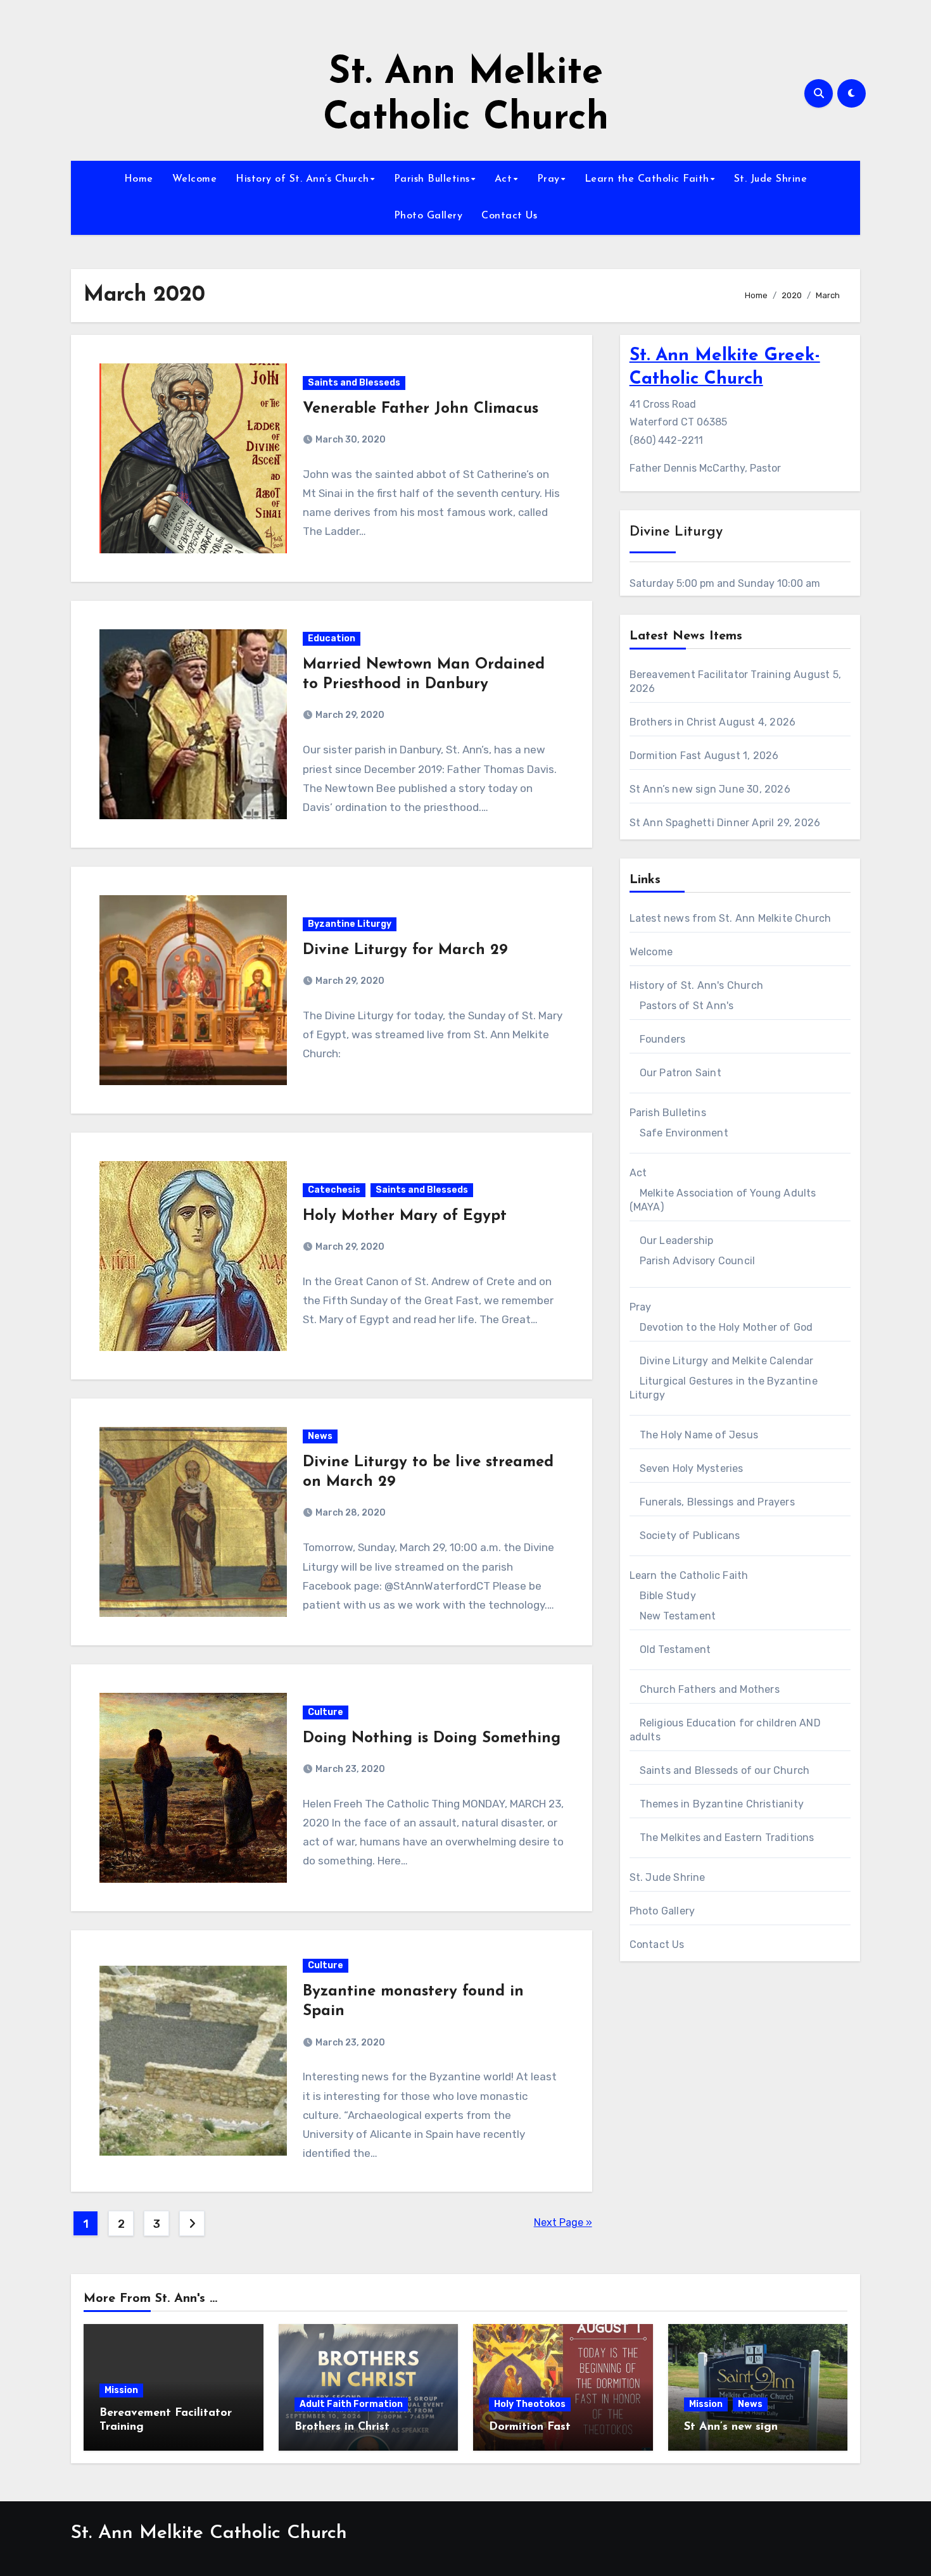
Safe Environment (684, 1133)
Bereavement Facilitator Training (710, 675)
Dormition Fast (666, 756)
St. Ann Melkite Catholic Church (209, 2533)
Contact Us (509, 216)
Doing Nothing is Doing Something (432, 1738)
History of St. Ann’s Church (302, 179)
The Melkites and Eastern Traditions (727, 1838)
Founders (663, 1039)
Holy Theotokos (530, 2404)
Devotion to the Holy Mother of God (726, 1327)
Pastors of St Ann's (687, 1006)
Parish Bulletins (432, 179)
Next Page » (563, 2222)
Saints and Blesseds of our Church (725, 1770)
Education (332, 638)
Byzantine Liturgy (350, 924)
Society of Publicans (690, 1536)
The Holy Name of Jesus (699, 1435)
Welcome (195, 179)
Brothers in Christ (673, 722)
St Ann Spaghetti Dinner (690, 823)
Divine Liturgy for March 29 (405, 950)
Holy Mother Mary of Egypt (405, 1216)
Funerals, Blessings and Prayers (717, 1502)
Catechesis (334, 1190)
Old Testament (675, 1649)
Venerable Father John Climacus (421, 409)
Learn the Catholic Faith (647, 179)
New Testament (678, 1616)
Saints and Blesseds (354, 383)
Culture (326, 1712)
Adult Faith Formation (351, 2404)
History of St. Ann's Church (696, 985)
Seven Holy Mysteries (692, 1468)
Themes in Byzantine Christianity (722, 1804)
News (320, 1436)
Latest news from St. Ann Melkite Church (731, 918)
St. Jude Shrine (771, 179)
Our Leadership (677, 1241)
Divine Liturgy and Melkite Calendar (727, 1361)
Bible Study (668, 1596)
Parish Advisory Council (698, 1261)
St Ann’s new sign (673, 789)
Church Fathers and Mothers (710, 1689)
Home (139, 179)
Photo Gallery (428, 216)
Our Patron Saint (681, 1073)
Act (503, 179)
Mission (121, 2390)
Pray (548, 179)
